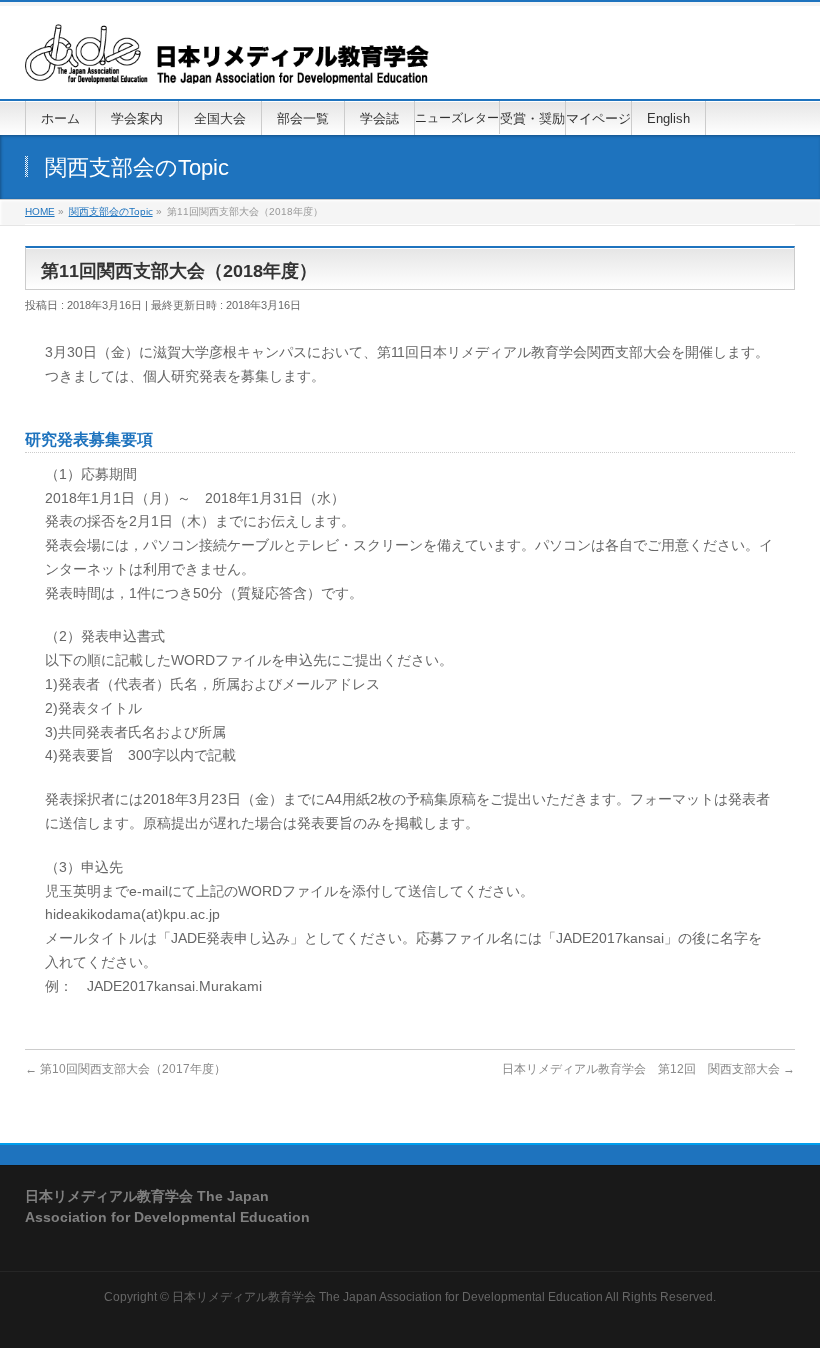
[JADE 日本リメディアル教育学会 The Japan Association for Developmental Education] (227, 61)
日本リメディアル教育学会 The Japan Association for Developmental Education (387, 1297)
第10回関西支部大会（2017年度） (125, 1069)
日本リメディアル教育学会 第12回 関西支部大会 (648, 1069)
